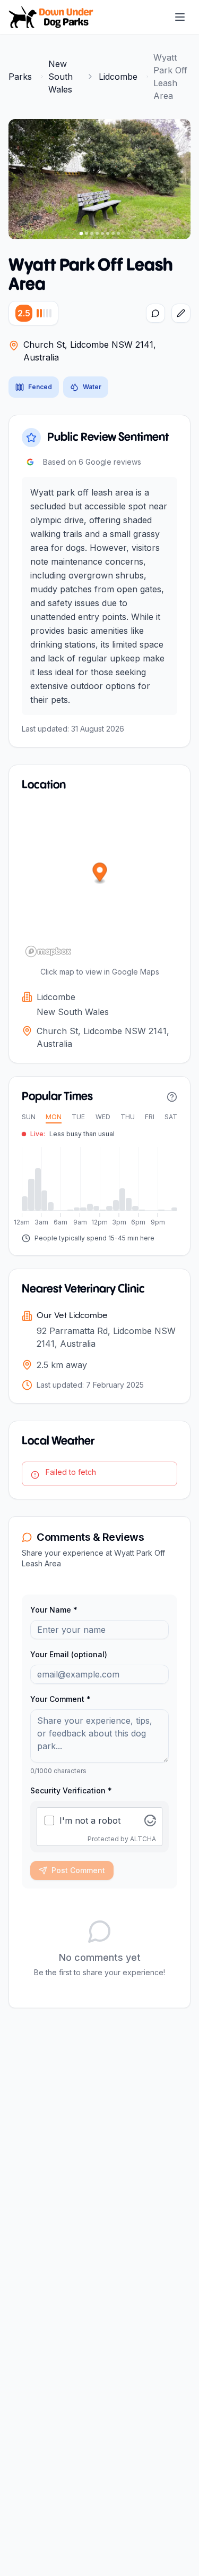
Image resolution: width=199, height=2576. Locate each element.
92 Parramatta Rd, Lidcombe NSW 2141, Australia (106, 1337)
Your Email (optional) (69, 1654)
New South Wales (60, 77)
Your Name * (54, 1610)
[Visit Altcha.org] (150, 1820)
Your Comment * (60, 1699)
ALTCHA (143, 1839)
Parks (20, 77)
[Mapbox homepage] (48, 951)
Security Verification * (71, 1790)
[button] (100, 874)
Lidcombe (118, 77)
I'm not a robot (90, 1820)
